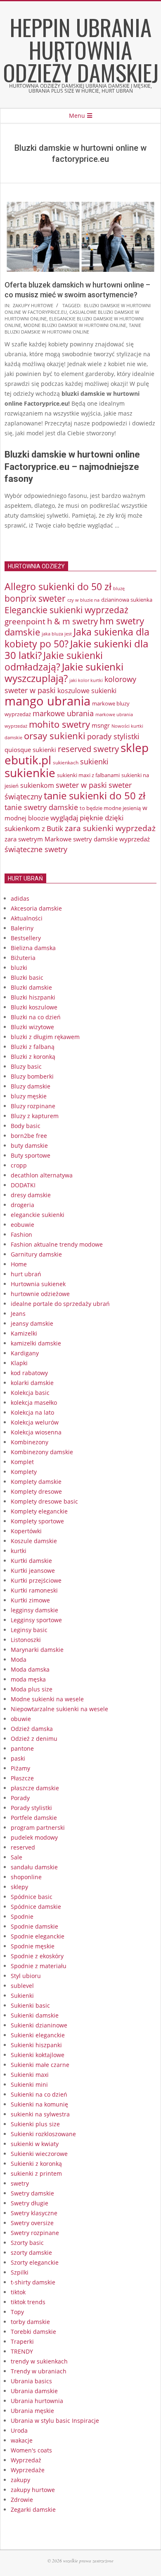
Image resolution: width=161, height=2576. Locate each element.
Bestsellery (26, 938)
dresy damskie (31, 1195)
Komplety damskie (36, 1482)
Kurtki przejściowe (36, 1580)
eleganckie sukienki (38, 1215)
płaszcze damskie (35, 1788)
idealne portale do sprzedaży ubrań (60, 1304)
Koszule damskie (34, 1541)
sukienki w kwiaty (35, 2144)
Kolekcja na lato (32, 1412)
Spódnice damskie (36, 1907)
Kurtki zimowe (30, 1600)
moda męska (28, 1679)
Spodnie (22, 1916)
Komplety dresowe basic (44, 1501)
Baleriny (22, 928)
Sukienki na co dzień (39, 2094)
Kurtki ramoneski (34, 1590)
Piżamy (20, 1768)
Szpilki (20, 2272)
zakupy (20, 2480)
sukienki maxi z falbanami (88, 775)
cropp (19, 1165)
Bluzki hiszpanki (33, 997)
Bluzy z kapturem (35, 1116)
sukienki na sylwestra (40, 2114)
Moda (19, 1659)
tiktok (18, 2292)
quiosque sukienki (30, 750)
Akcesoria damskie (36, 908)
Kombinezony (30, 1442)
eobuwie (22, 1225)
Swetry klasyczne (34, 2213)
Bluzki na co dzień (36, 1017)
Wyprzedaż (26, 2460)
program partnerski (38, 1827)
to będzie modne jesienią (110, 808)
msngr (101, 725)
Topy (17, 2312)
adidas (20, 898)
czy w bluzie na (83, 600)
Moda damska (30, 1669)
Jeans (18, 1314)
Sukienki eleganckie (38, 2035)
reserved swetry (88, 749)
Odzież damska (32, 1729)
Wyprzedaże (28, 2470)
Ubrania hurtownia (37, 2401)
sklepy (19, 1887)
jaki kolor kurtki (86, 680)
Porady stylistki (31, 1808)
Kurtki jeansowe (33, 1571)
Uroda (19, 2430)
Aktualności (27, 918)
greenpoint (25, 621)
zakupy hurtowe (33, 305)
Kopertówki (26, 1531)
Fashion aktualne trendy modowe (57, 1244)
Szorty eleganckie (35, 2262)
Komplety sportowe (37, 1521)
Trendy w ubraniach (39, 2371)
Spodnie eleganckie (38, 1936)
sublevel (22, 1986)
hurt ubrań (26, 1274)
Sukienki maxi (30, 2075)
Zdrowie (22, 2500)
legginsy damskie (34, 1610)
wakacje (22, 2440)
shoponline (26, 1877)
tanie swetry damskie (41, 807)
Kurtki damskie (31, 1561)
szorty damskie (31, 2253)
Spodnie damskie (34, 1926)
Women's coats (31, 2450)
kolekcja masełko (34, 1402)
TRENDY (22, 2351)
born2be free (29, 1136)
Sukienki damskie (35, 2015)
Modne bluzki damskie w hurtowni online (75, 325)
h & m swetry (72, 621)
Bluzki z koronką (33, 1057)
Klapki (19, 1363)
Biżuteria (23, 958)
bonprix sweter (35, 598)
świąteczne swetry (36, 849)
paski (18, 1758)
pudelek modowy (34, 1837)
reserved (23, 1847)
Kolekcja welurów (35, 1422)
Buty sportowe (31, 1155)
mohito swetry (59, 724)
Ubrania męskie (32, 2411)
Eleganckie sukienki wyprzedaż (66, 610)
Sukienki (22, 1996)
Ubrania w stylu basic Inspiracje (55, 2421)
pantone (22, 1748)
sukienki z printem (36, 2173)
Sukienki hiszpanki (36, 2045)
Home (19, 1264)
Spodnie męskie (33, 1946)
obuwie (21, 1719)
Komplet (22, 1462)
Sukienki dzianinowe (39, 2025)
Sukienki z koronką (36, 2164)
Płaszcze (22, 1778)
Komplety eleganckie (39, 1511)
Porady (20, 1798)
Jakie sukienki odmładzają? (54, 661)
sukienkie (30, 773)
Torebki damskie (33, 2332)
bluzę (119, 589)
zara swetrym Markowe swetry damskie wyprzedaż (77, 839)
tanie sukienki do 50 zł (95, 796)
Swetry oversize (32, 2223)
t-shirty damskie (33, 2282)
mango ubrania (47, 701)
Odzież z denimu (34, 1739)
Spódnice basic (32, 1897)
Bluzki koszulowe (34, 1007)
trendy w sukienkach (39, 2361)
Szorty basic (27, 2243)
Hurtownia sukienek (38, 1284)
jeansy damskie (32, 1323)
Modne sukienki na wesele (47, 1699)
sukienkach (66, 763)
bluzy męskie (29, 1096)
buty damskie (29, 1146)
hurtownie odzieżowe (40, 1294)
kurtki (19, 1551)
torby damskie (30, 2322)
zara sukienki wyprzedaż (110, 828)
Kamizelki (24, 1333)
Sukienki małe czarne (40, 2065)
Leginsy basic (29, 1630)
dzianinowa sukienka (127, 600)
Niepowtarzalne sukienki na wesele (59, 1709)
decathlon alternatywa (42, 1175)
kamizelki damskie (36, 1343)
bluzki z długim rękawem (45, 1037)
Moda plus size (32, 1689)
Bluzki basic (27, 977)
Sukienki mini (29, 2084)
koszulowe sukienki (87, 691)
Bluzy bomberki (32, 1076)
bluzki (19, 968)
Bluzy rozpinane (33, 1106)
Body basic (26, 1126)
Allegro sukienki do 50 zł (58, 586)
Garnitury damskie (36, 1254)
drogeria (22, 1205)
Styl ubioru (26, 1976)
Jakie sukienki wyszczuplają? (64, 673)
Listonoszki (26, 1640)
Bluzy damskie (31, 1086)
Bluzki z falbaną (33, 1047)
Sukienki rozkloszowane (43, 2134)
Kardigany (25, 1353)
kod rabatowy (29, 1373)
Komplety (24, 1472)
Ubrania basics (31, 2381)
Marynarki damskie (37, 1650)
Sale (17, 1857)
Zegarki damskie (33, 2509)
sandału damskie (34, 1867)
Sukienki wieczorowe (39, 2154)
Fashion (21, 1234)
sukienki (94, 761)
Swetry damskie (32, 2193)
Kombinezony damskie (42, 1452)
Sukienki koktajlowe (38, 2055)
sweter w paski (81, 785)
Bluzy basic (26, 1066)
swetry (20, 2183)
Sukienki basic (30, 2005)
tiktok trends (28, 2302)
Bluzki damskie (31, 987)
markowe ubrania (63, 713)
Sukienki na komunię (39, 2104)
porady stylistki (113, 736)
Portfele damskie (34, 1818)
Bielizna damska (33, 948)
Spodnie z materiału (39, 1966)
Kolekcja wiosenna (36, 1432)
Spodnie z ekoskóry (37, 1956)
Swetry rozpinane (35, 2233)
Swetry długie (30, 2203)
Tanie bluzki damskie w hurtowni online (73, 328)
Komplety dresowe (36, 1491)
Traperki (22, 2341)
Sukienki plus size (35, 2124)
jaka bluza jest (57, 634)
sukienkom (37, 785)
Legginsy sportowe (36, 1620)
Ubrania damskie (34, 2391)
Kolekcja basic (30, 1393)
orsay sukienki (55, 736)
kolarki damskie (32, 1383)
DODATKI (23, 1185)
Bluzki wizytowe (32, 1027)
